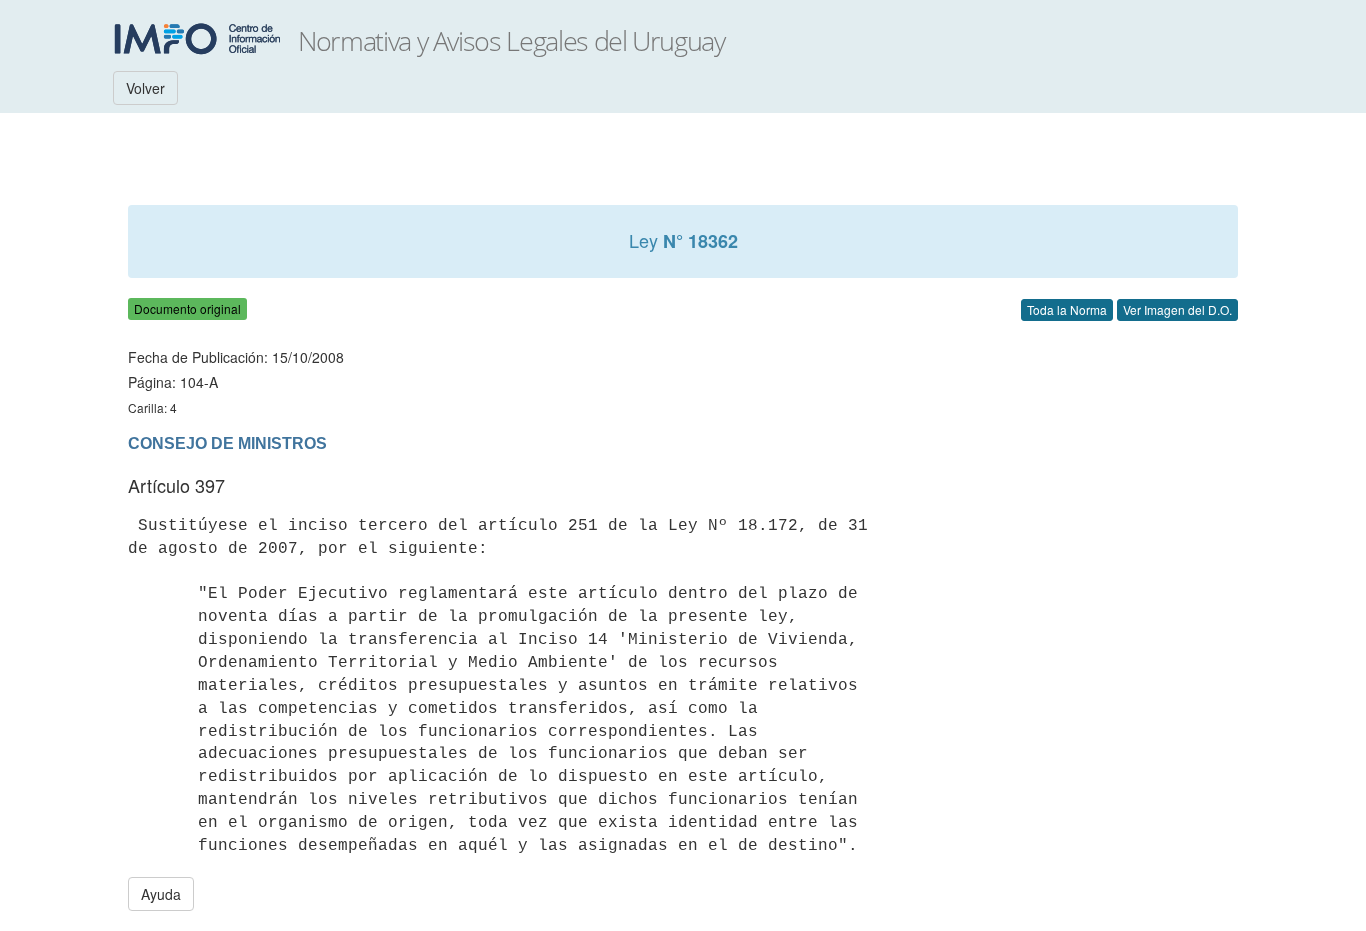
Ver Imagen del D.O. (1177, 309)
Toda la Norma (1067, 309)
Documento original (187, 308)
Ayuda (161, 894)
